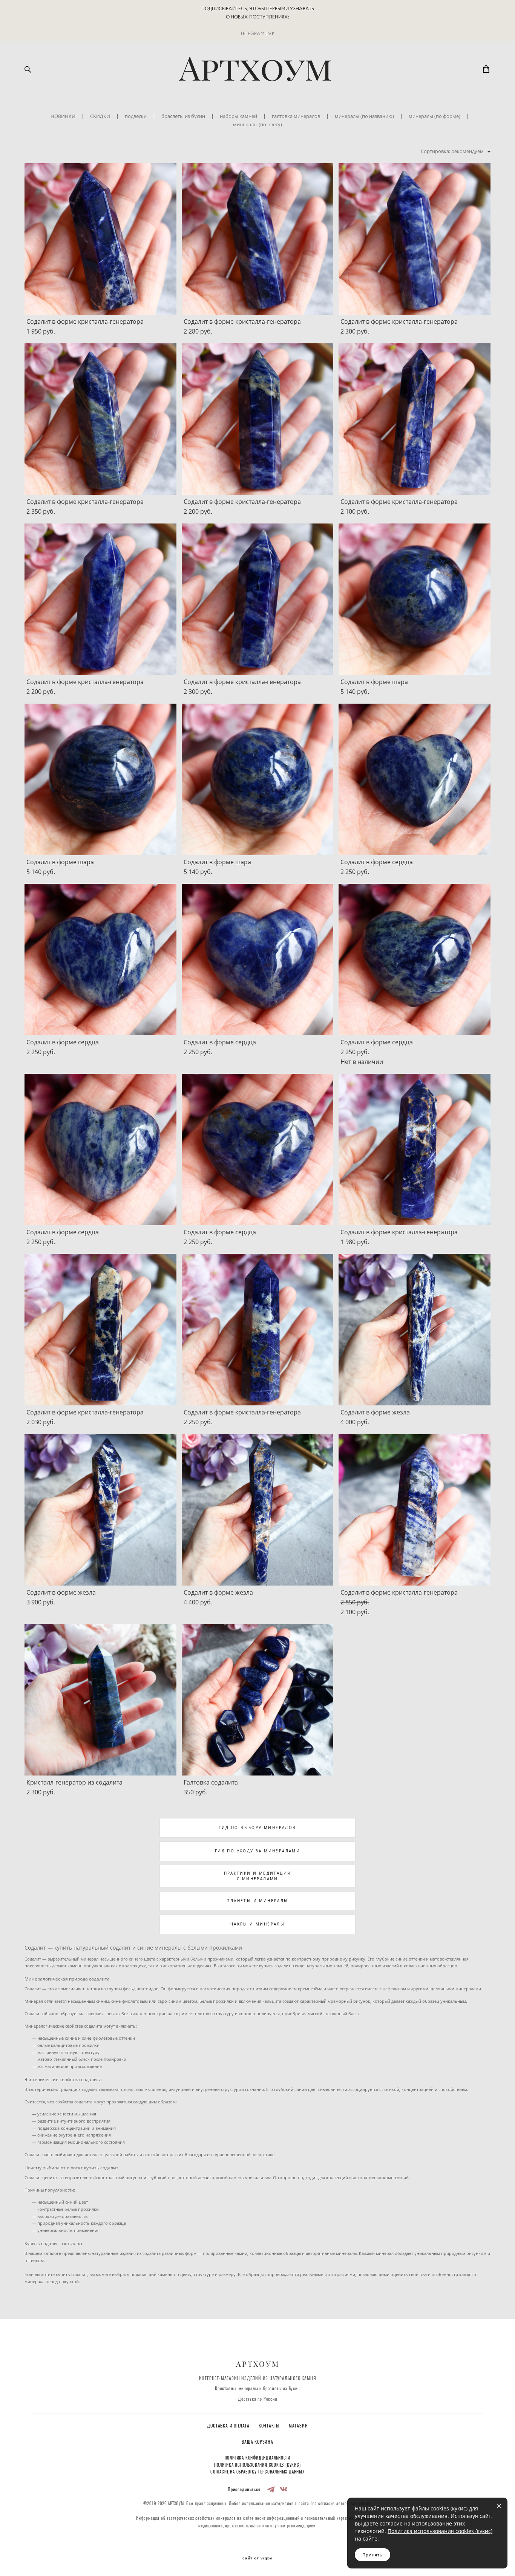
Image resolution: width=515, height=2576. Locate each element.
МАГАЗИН (298, 2426)
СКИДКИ (100, 116)
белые (71, 2209)
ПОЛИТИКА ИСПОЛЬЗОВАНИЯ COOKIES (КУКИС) (257, 2465)
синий (71, 2202)
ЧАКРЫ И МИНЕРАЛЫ (257, 1924)
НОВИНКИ (63, 116)
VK (271, 33)
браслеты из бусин (183, 116)
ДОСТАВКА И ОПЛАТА (229, 2426)
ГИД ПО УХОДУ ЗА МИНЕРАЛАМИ (257, 1851)
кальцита (272, 2001)
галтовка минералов (296, 116)
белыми (198, 1959)
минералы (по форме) (435, 116)
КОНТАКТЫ (270, 2426)
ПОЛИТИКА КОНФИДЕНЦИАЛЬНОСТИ (258, 2458)
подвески (136, 116)
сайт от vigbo (257, 2558)
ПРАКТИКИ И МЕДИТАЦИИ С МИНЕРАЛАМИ (258, 1876)
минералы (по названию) (364, 116)
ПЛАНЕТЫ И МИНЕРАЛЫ (257, 1901)
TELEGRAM (252, 33)
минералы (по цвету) (257, 124)
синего (136, 1959)
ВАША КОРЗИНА (257, 2442)
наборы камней (238, 116)
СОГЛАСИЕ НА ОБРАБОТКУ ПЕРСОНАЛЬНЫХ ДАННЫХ (257, 2472)
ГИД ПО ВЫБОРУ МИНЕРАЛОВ (257, 1828)
